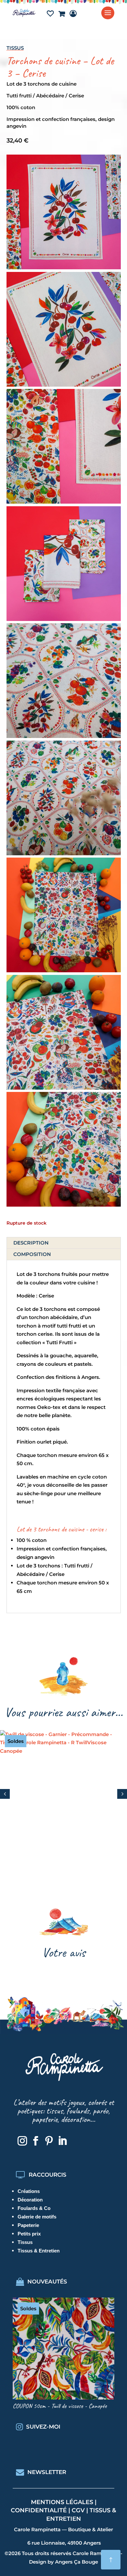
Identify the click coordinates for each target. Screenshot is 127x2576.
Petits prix (29, 2234)
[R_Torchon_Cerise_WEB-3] (64, 385)
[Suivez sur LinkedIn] (62, 2141)
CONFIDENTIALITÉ (39, 2510)
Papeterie (28, 2225)
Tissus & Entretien (39, 2251)
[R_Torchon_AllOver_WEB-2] (64, 853)
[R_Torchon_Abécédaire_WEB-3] (64, 1205)
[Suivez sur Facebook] (35, 2141)
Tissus (15, 48)
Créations (29, 2191)
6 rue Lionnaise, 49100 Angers (64, 2543)
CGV (78, 2510)
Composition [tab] (32, 1254)
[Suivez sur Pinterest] (49, 2141)
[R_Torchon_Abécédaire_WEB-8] (64, 1088)
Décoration (30, 2200)
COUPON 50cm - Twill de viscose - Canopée (60, 2406)
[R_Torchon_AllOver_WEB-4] (64, 736)
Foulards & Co (34, 2208)
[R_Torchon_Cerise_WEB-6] (64, 619)
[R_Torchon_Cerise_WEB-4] (64, 502)
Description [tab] (31, 1243)
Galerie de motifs (37, 2217)
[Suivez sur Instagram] (22, 2141)
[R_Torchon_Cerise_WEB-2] (64, 268)
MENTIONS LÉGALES (62, 2502)
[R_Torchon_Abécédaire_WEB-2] (64, 970)
